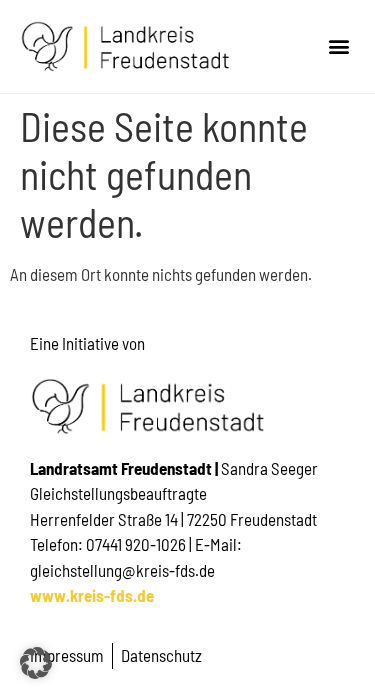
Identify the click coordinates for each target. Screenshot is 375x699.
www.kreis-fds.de (92, 595)
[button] (338, 46)
